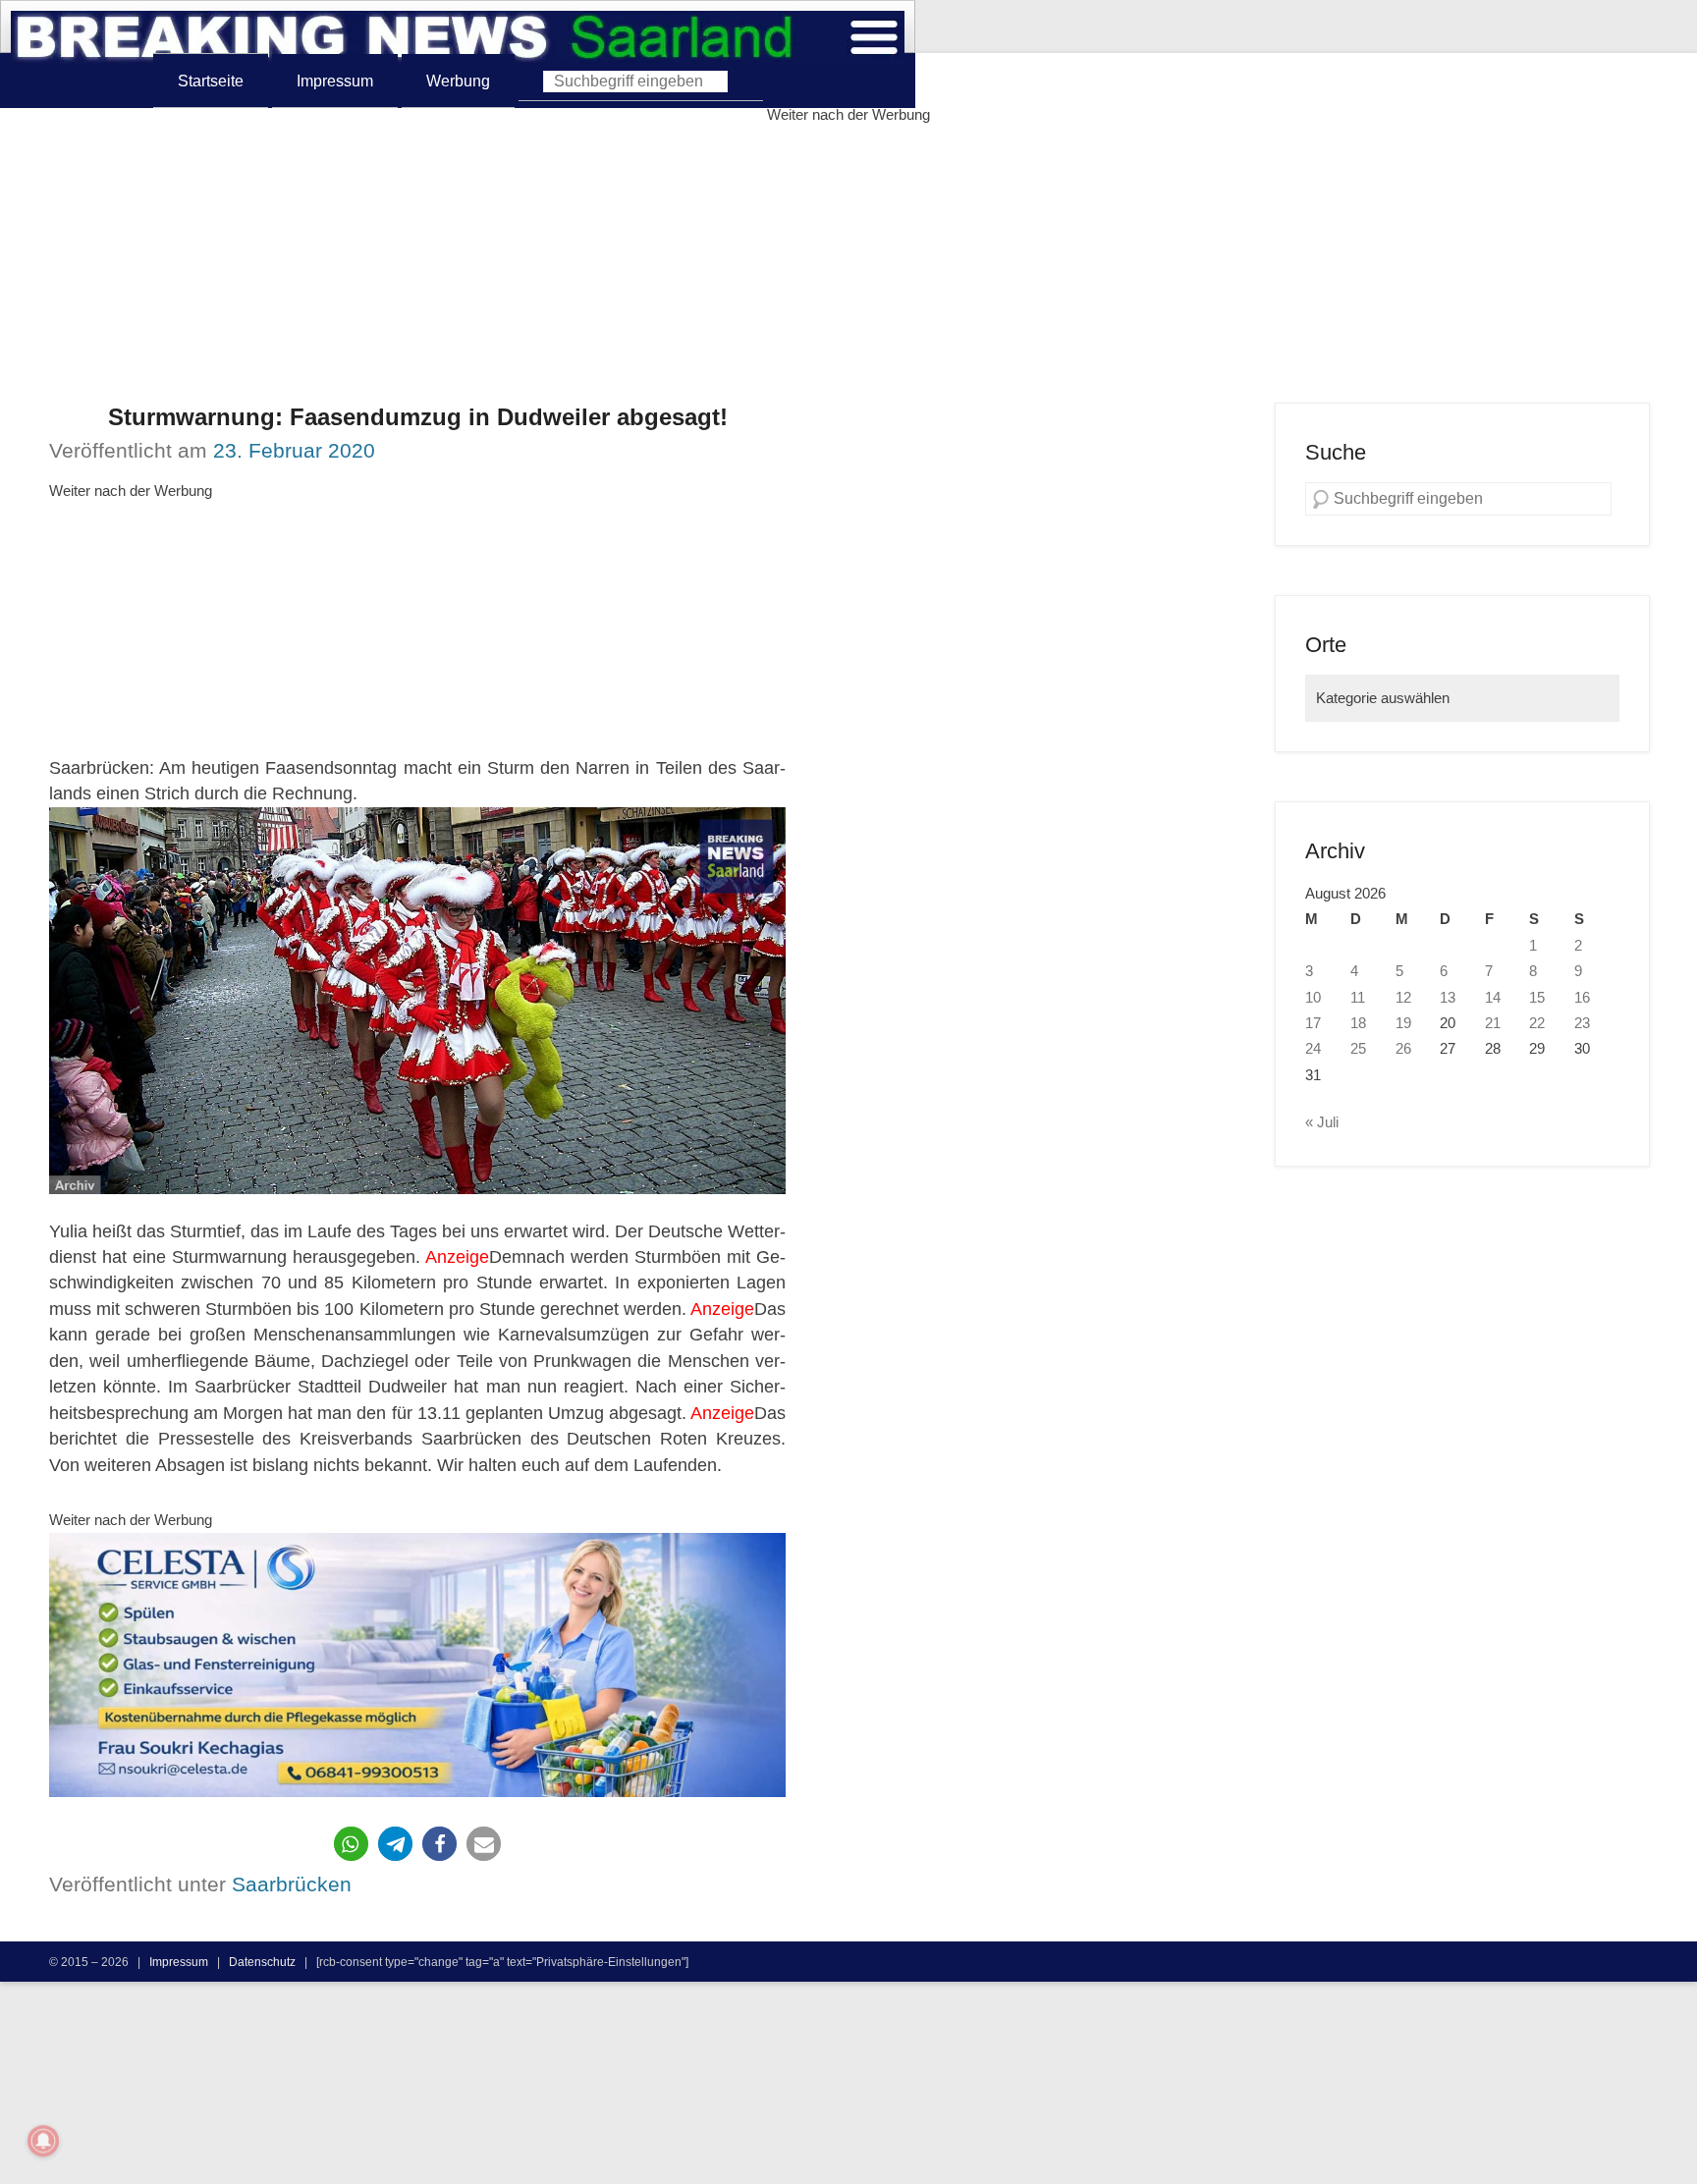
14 (1493, 998)
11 (1358, 998)
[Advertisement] (848, 265)
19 (1403, 1023)
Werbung (458, 81)
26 (1403, 1049)
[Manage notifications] (43, 2141)
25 (1358, 1049)
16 (1582, 998)
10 (1313, 998)
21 (1493, 1023)
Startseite (211, 81)
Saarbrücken (292, 1884)
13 (1448, 998)
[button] (351, 1844)
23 (1582, 1023)
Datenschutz (262, 1962)
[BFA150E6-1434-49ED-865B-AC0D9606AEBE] (417, 1665)
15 (1537, 998)
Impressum (335, 81)
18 (1358, 1023)
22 (1537, 1023)
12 (1403, 998)
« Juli (1322, 1122)
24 (1313, 1049)
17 (1313, 1023)
